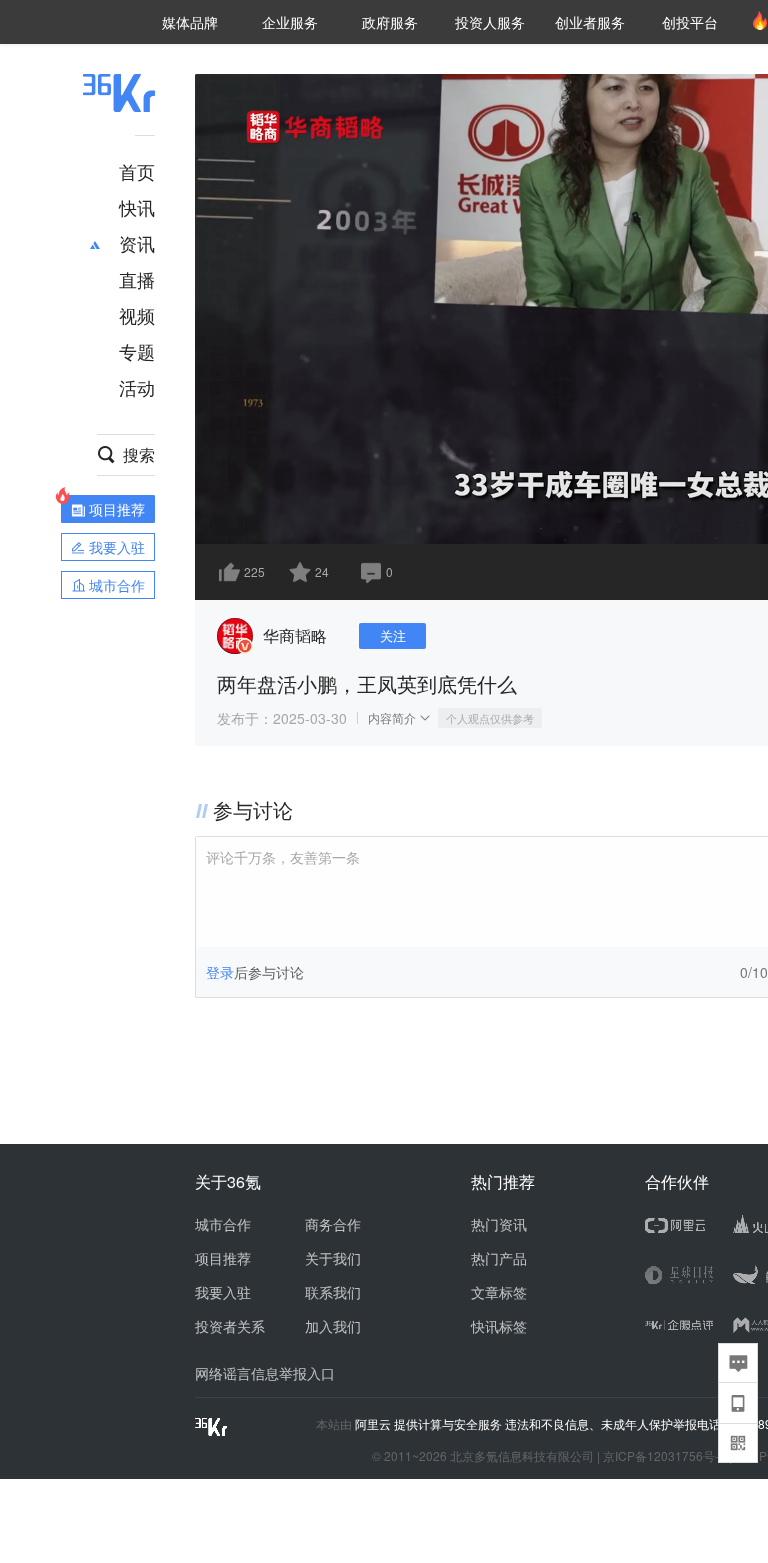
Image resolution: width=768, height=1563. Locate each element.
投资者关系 (230, 1326)
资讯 (137, 243)
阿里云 (374, 1424)
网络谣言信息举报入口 (265, 1373)
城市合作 (223, 1224)
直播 (137, 279)
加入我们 (333, 1326)
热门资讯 (499, 1224)
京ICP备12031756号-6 (664, 1455)
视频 (137, 315)
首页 (137, 171)
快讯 (137, 207)
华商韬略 (295, 635)
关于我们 (333, 1258)
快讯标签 (499, 1326)
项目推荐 (223, 1258)
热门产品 (499, 1258)
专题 (137, 351)
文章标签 (499, 1292)
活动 (137, 387)
